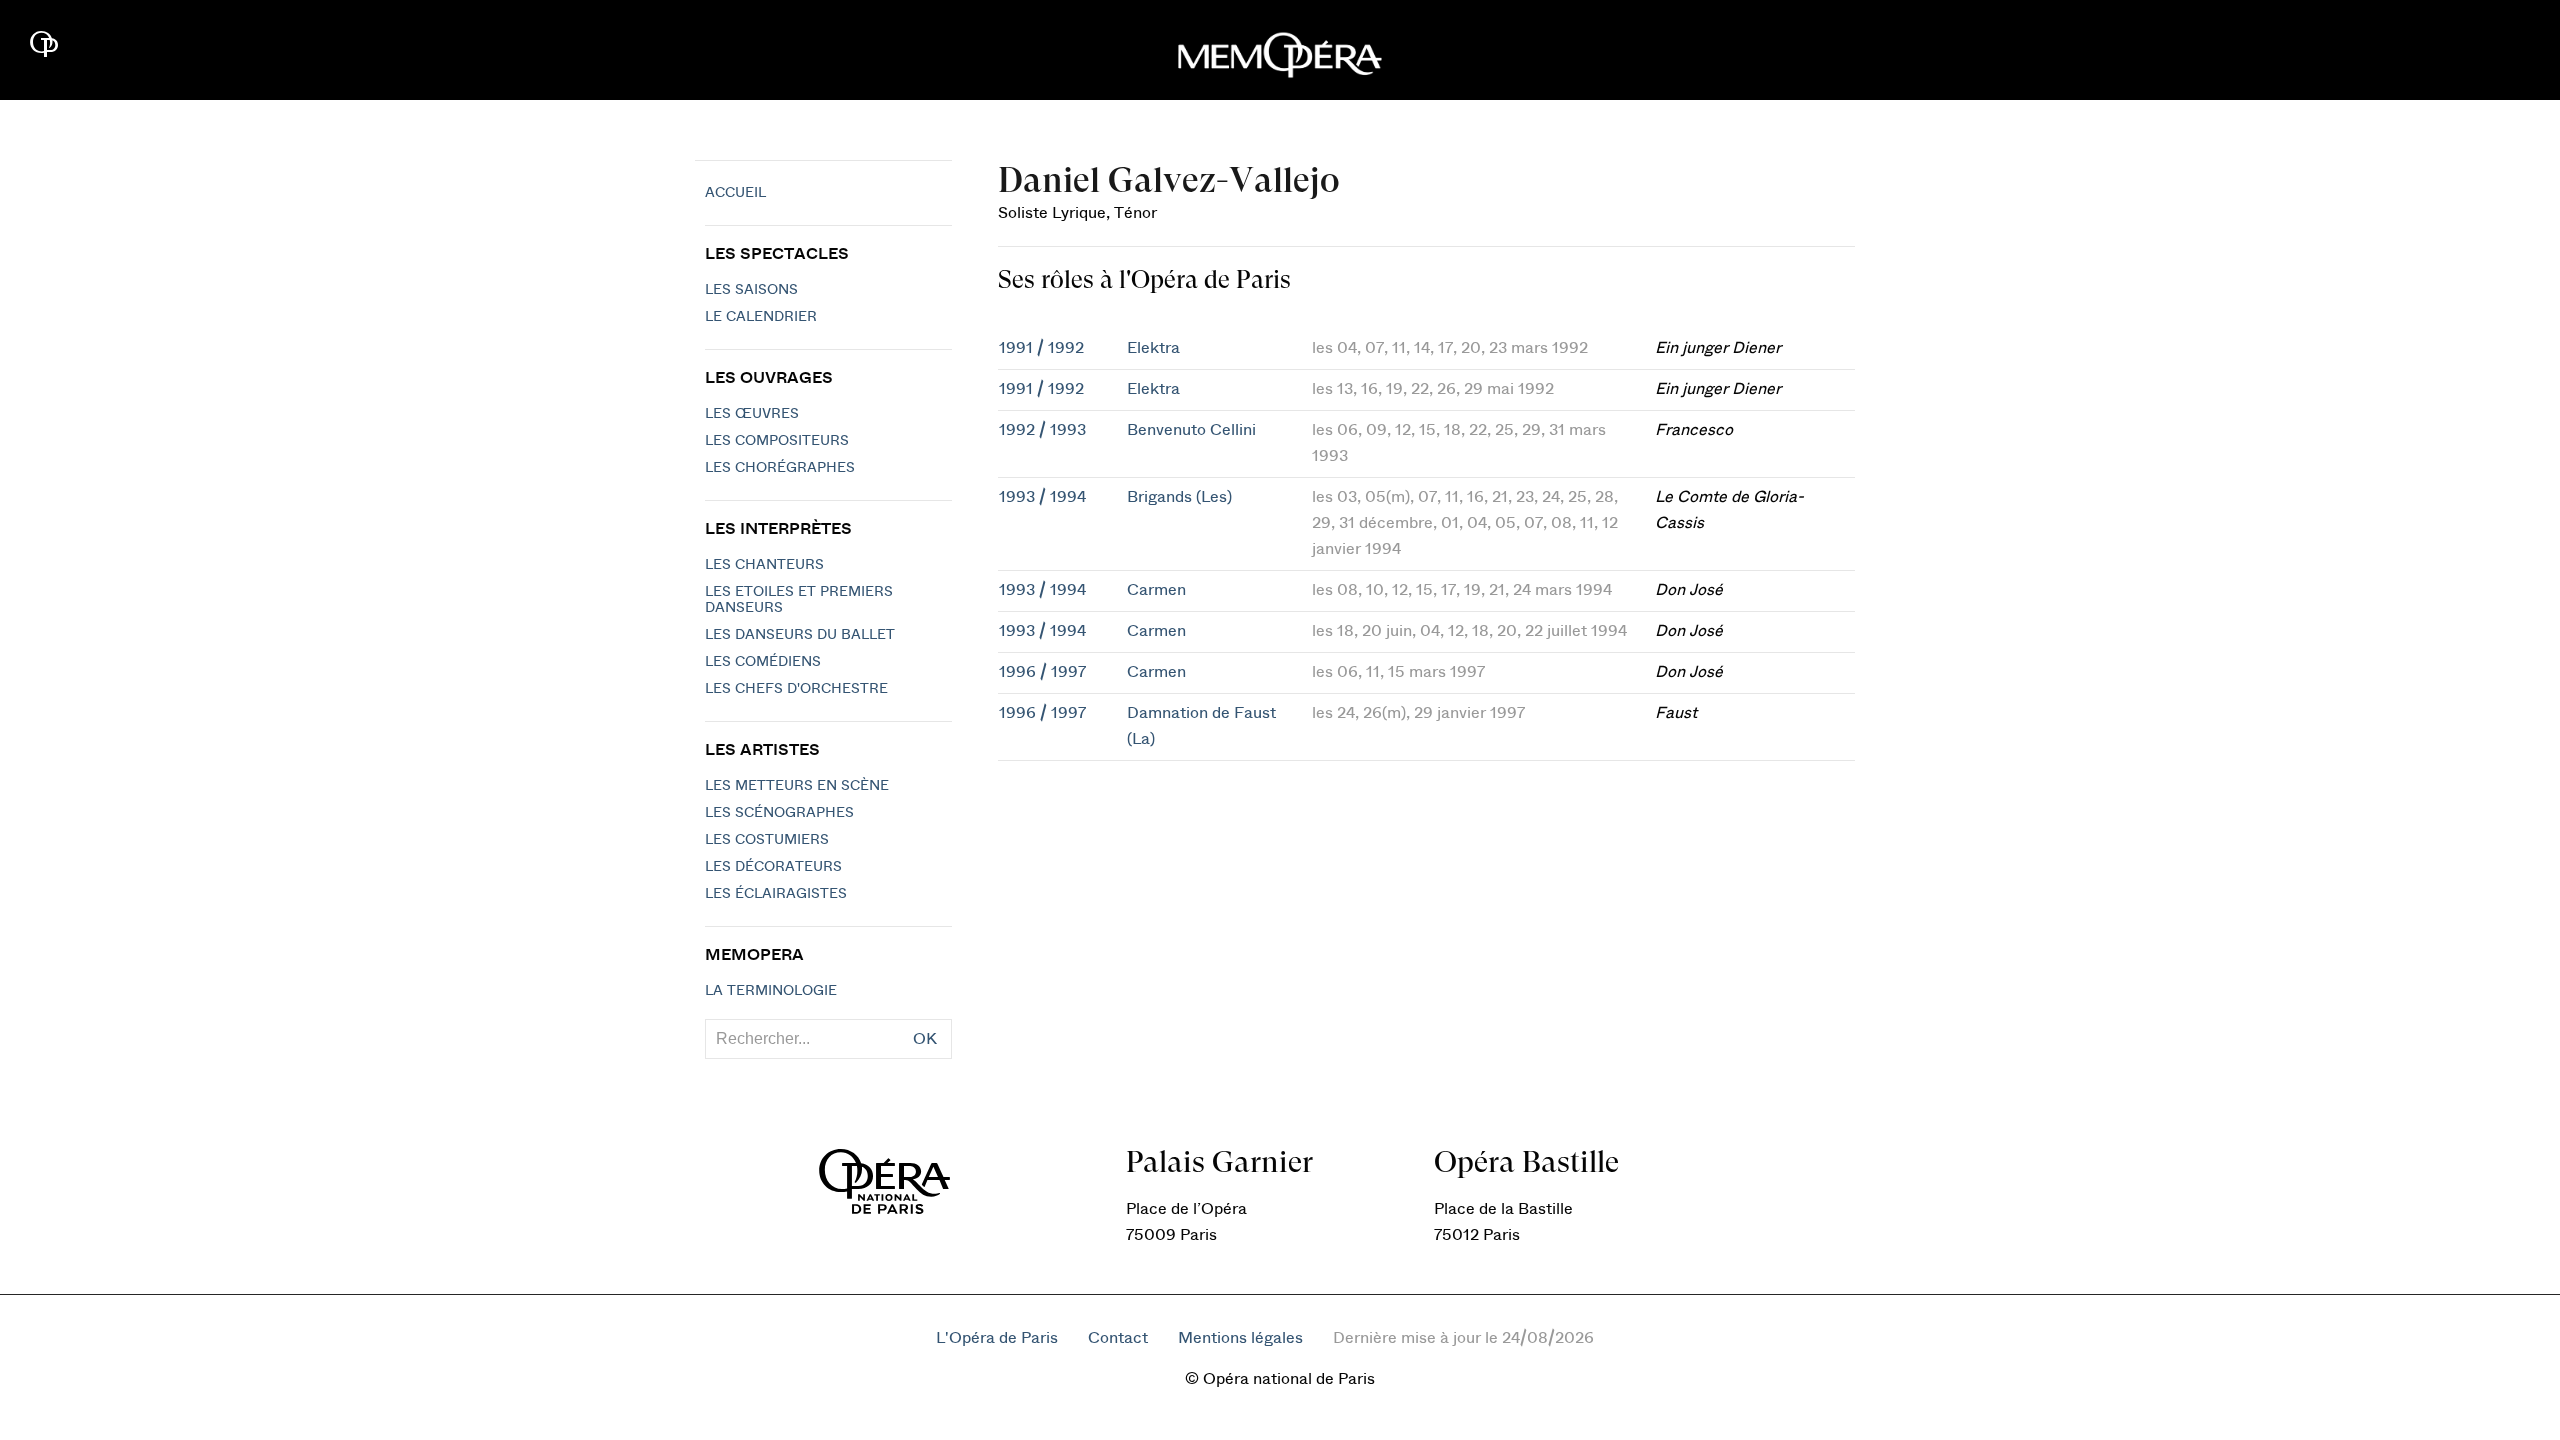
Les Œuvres (752, 414)
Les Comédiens (763, 662)
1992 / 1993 (1042, 430)
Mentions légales (1240, 1338)
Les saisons (751, 290)
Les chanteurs (764, 565)
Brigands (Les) (1179, 497)
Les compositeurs (777, 441)
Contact (1118, 1338)
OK (925, 1039)
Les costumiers (767, 840)
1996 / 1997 (1042, 672)
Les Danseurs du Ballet (800, 635)
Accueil (735, 193)
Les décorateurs (773, 867)
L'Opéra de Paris (997, 1338)
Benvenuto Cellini (1191, 430)
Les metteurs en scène (797, 786)
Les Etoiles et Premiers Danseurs (799, 600)
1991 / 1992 (1041, 348)
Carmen (1156, 590)
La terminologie (771, 991)
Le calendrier (761, 317)
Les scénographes (779, 813)
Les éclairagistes (776, 894)
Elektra (1153, 348)
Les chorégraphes (780, 468)
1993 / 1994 (1042, 497)
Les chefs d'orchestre (796, 689)
